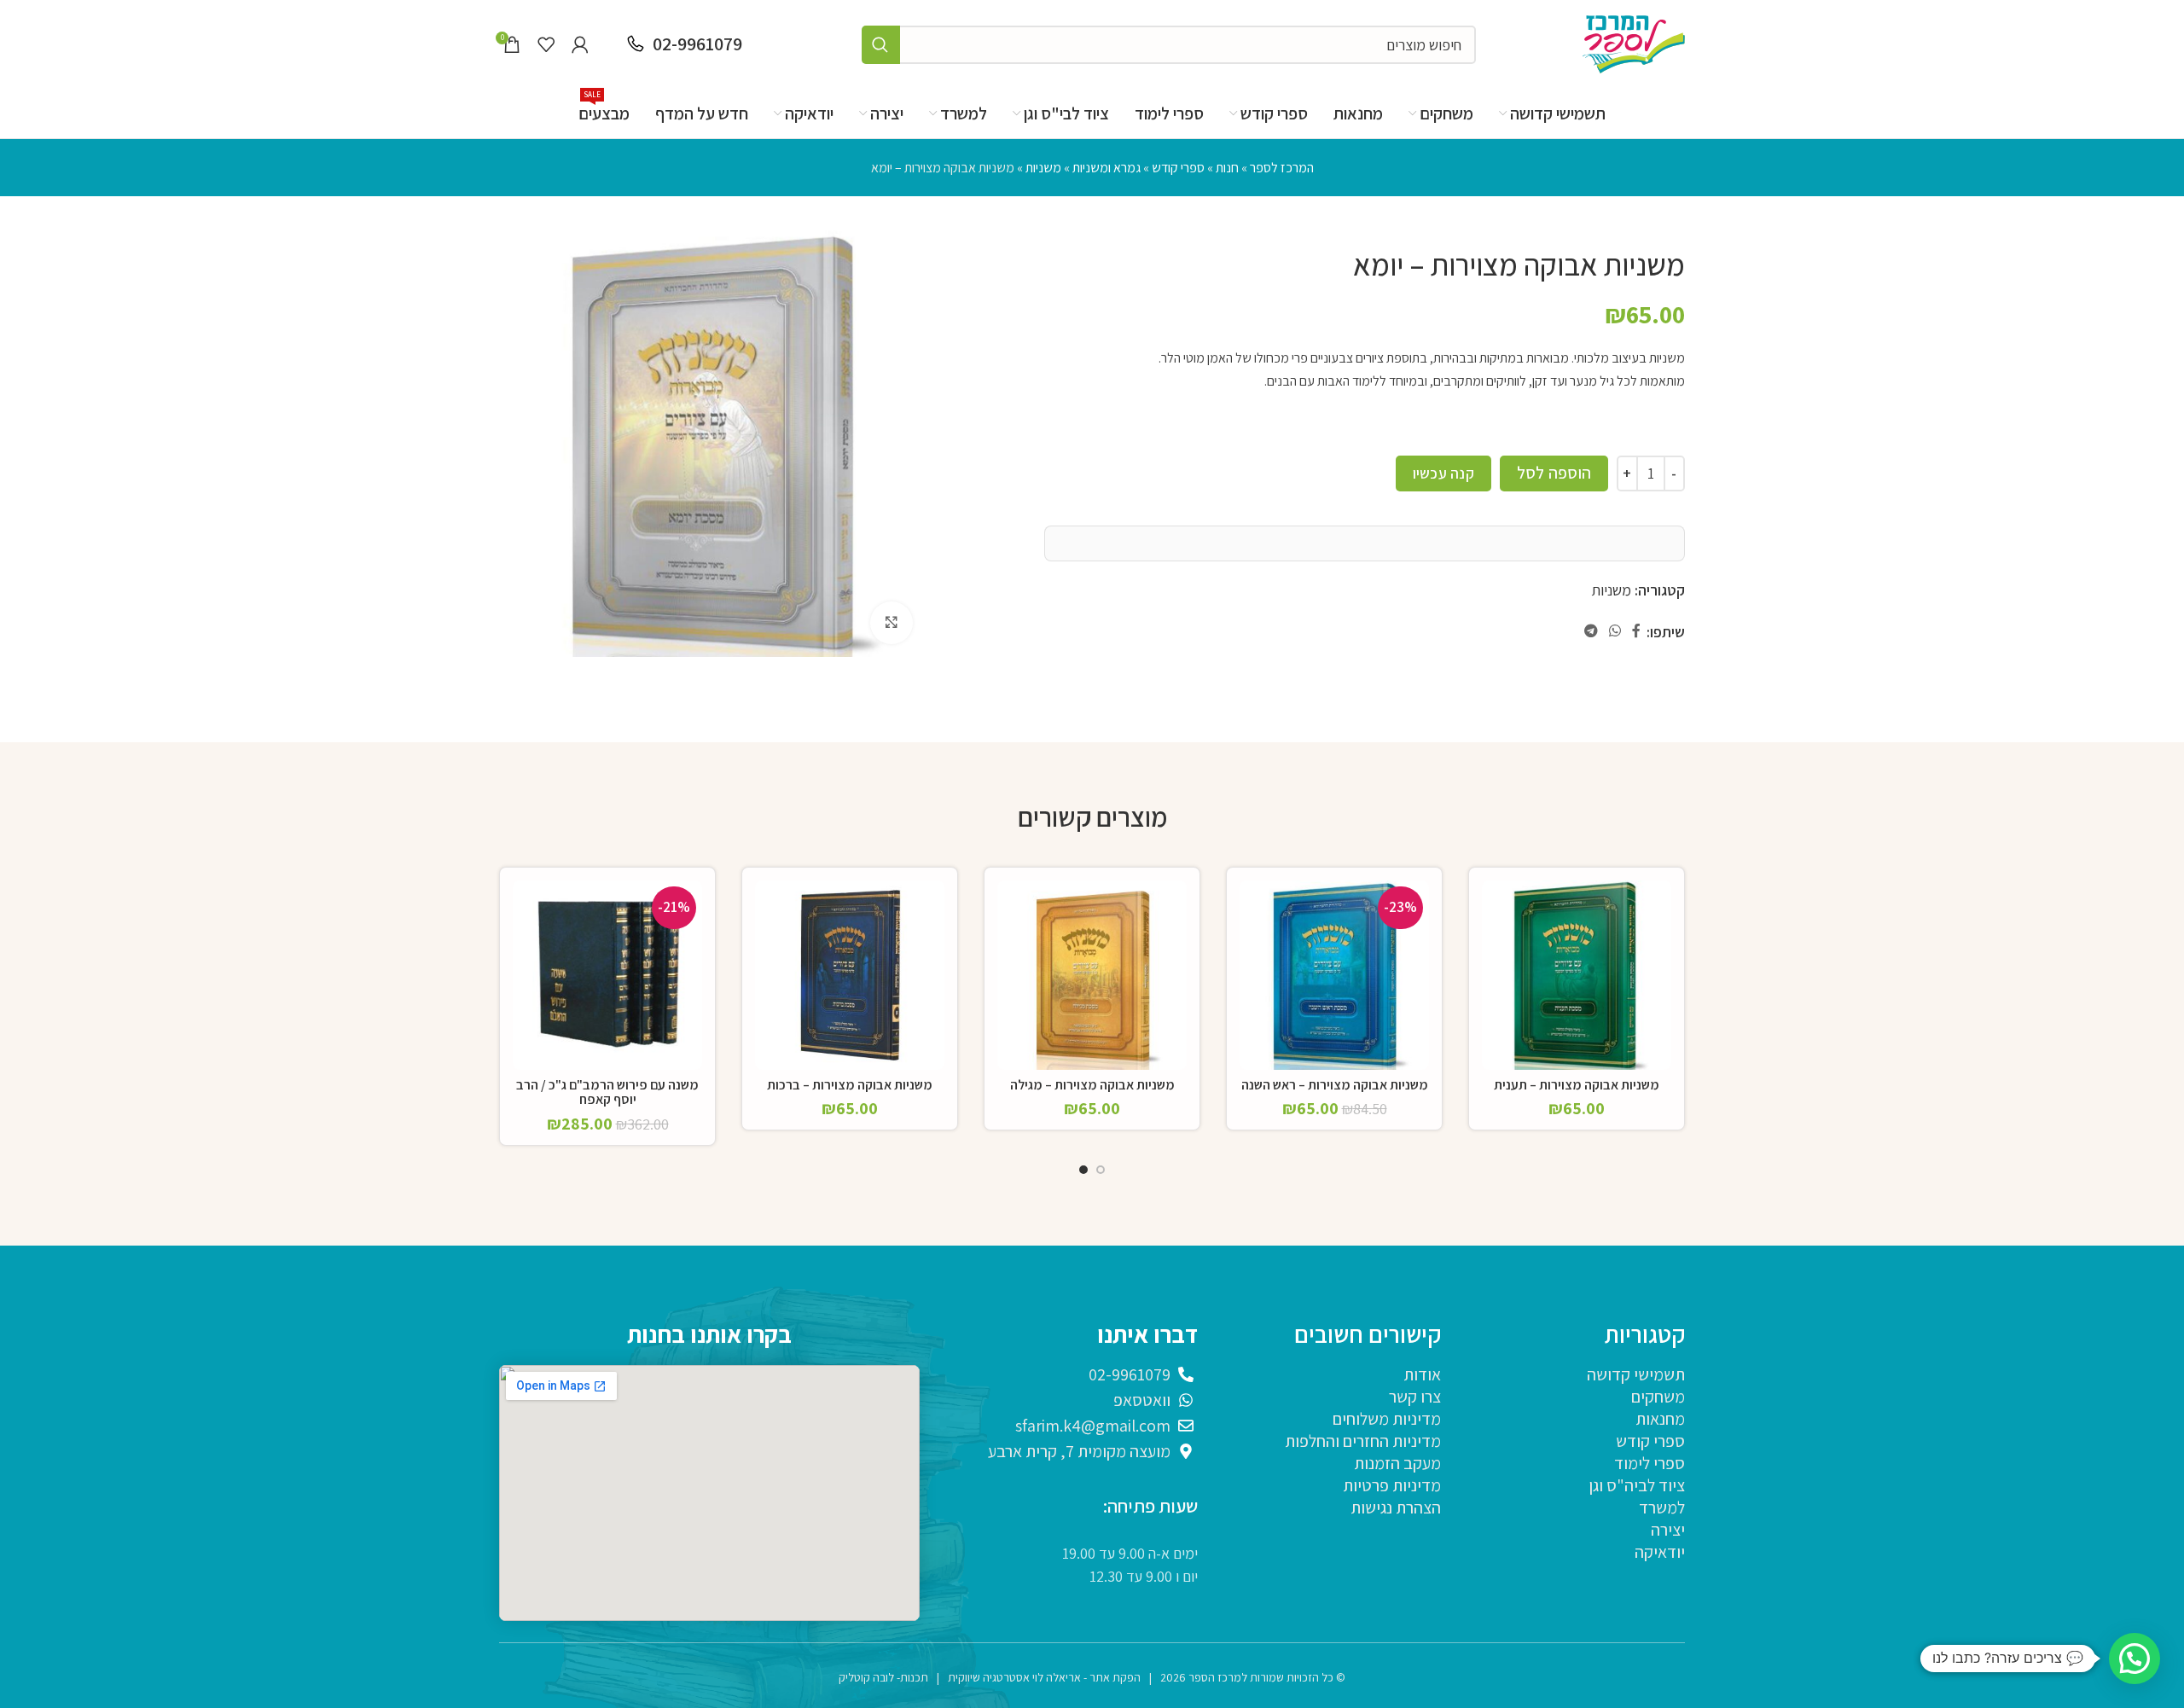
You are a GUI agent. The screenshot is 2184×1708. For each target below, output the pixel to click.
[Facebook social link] (1637, 632)
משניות (1043, 168)
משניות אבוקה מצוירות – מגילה (1092, 1085)
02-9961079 (697, 44)
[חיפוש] (881, 45)
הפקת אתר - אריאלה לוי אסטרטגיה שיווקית (1044, 1677)
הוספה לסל (1554, 473)
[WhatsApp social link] (1615, 632)
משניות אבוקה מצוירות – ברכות (850, 1085)
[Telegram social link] (1591, 632)
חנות (1227, 168)
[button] (2135, 1659)
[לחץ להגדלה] (892, 623)
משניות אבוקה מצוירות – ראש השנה (1335, 1085)
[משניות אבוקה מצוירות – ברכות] (850, 975)
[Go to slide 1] (1101, 1174)
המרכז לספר (1282, 168)
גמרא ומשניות (1107, 168)
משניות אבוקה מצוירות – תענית (1577, 1085)
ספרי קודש (1178, 168)
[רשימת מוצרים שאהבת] (546, 44)
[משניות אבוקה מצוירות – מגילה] (1092, 975)
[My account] (580, 44)
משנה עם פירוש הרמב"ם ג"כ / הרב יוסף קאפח (607, 1092)
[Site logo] (1634, 43)
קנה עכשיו (1443, 473)
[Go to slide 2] (1083, 1174)
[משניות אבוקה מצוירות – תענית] (1577, 975)
